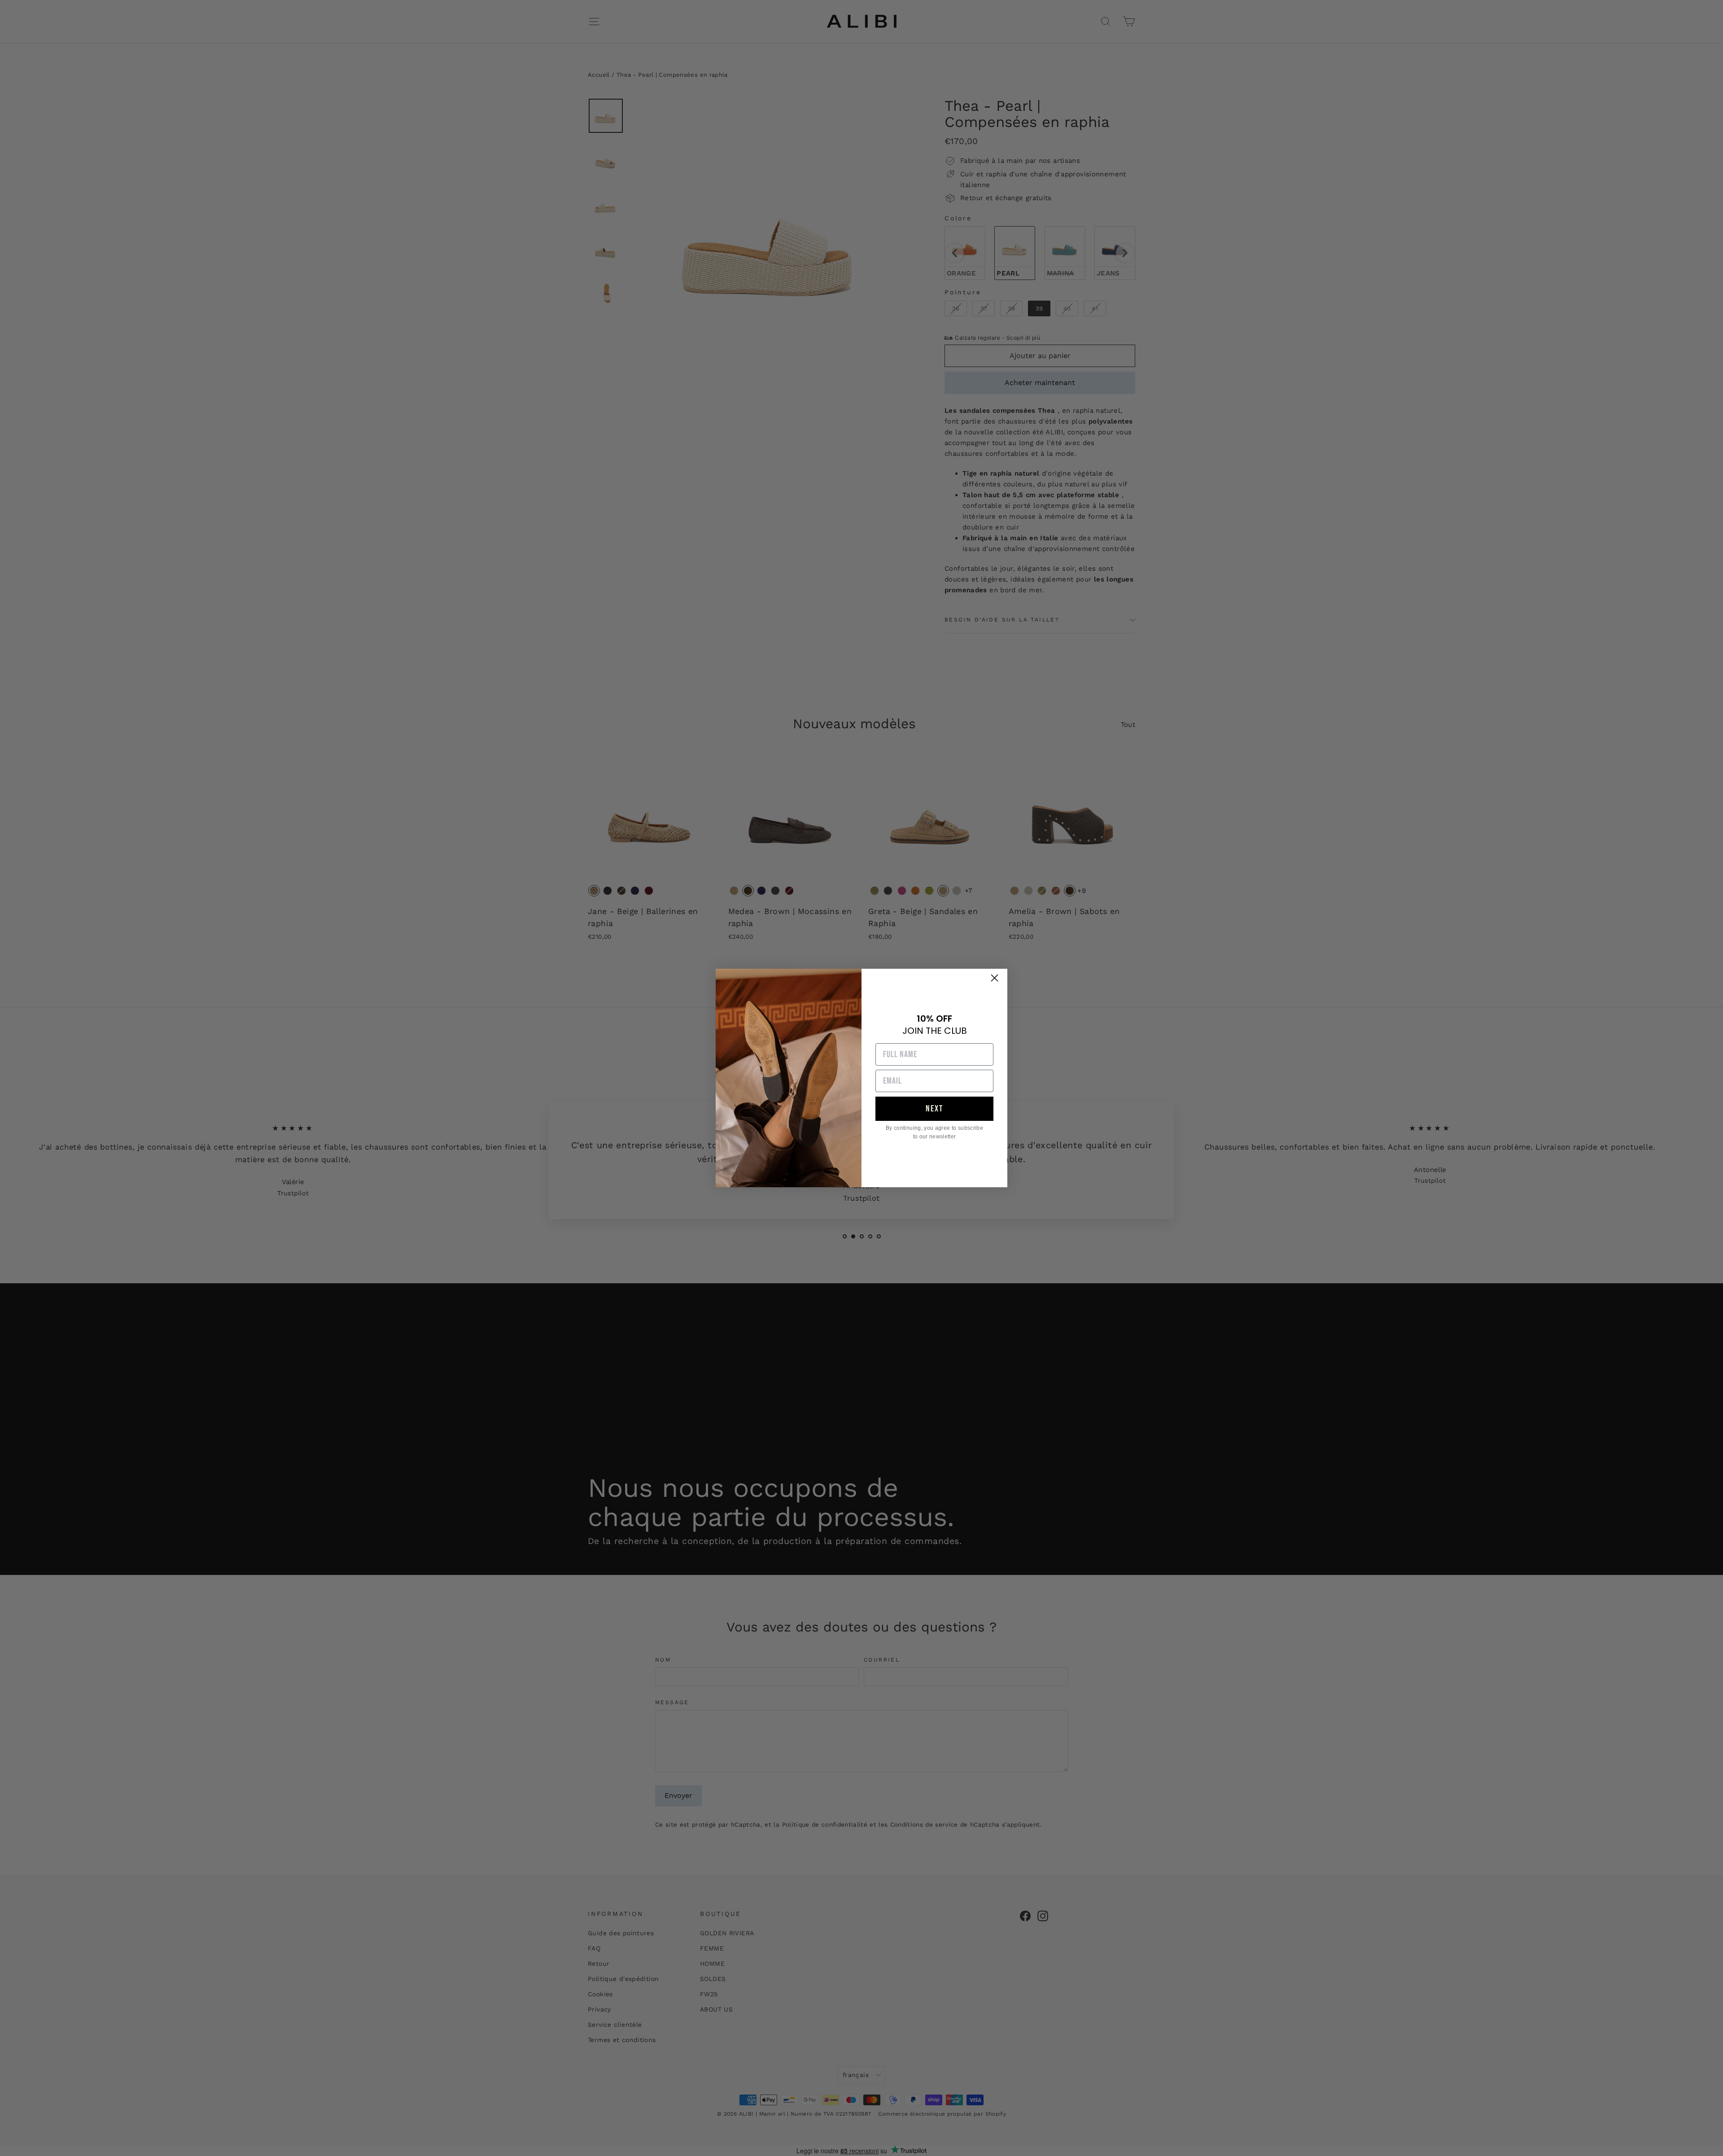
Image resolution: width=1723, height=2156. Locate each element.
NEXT (934, 1109)
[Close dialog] (995, 978)
